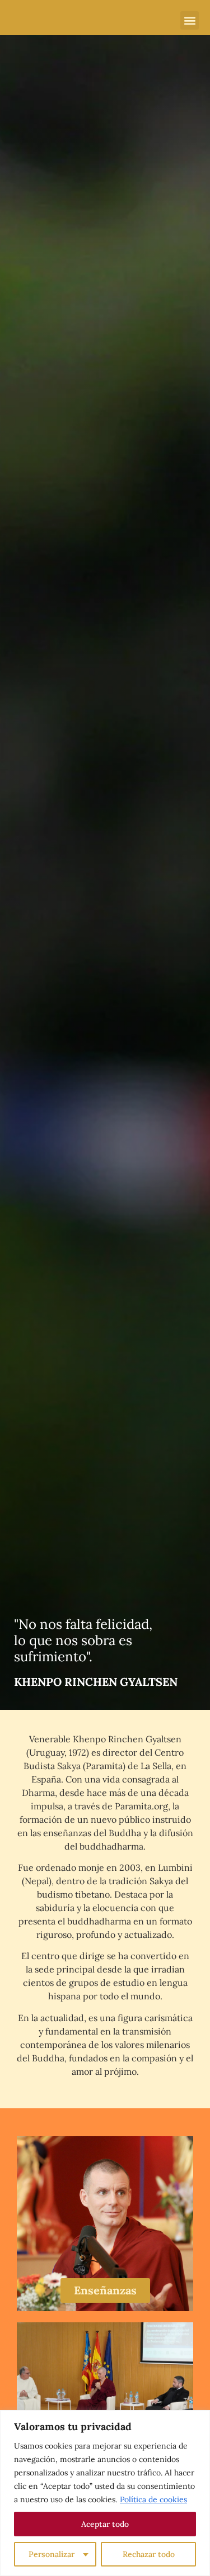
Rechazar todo (149, 2554)
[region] (105, 2493)
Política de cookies (153, 2499)
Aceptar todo (105, 2524)
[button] (190, 20)
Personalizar (52, 2554)
